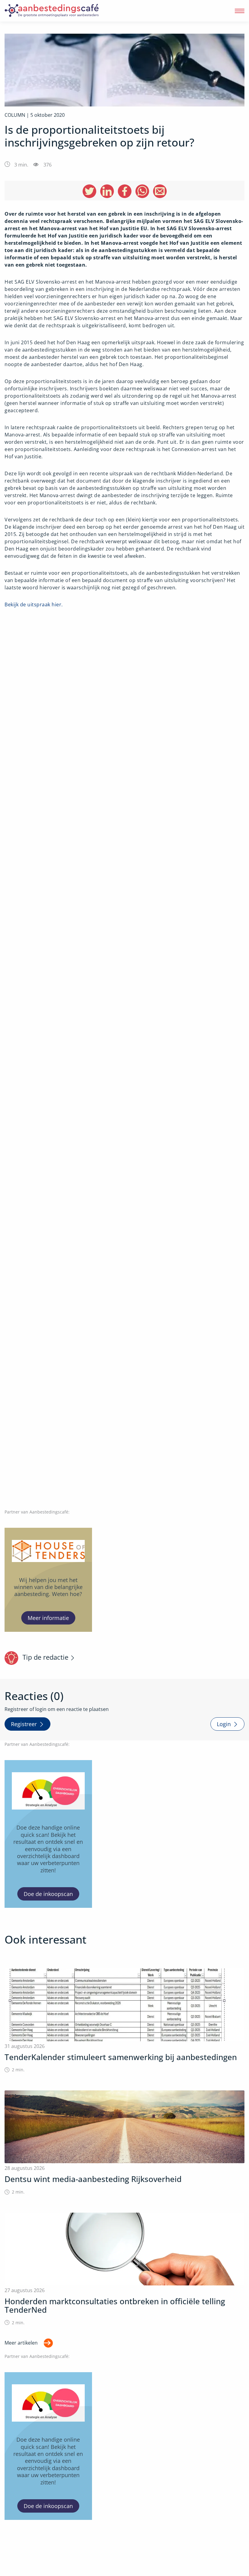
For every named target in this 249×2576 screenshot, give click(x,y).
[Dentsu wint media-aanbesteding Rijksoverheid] (124, 2143)
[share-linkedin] (107, 191)
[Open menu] (240, 11)
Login (224, 1724)
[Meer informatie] (48, 1580)
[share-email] (160, 191)
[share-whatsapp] (142, 191)
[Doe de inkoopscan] (48, 1834)
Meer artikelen (21, 2343)
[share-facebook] (125, 191)
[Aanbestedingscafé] (65, 11)
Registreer (24, 1724)
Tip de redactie (45, 1657)
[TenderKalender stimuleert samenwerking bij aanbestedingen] (124, 2021)
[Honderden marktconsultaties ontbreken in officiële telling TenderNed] (124, 2269)
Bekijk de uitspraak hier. (34, 604)
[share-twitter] (89, 191)
